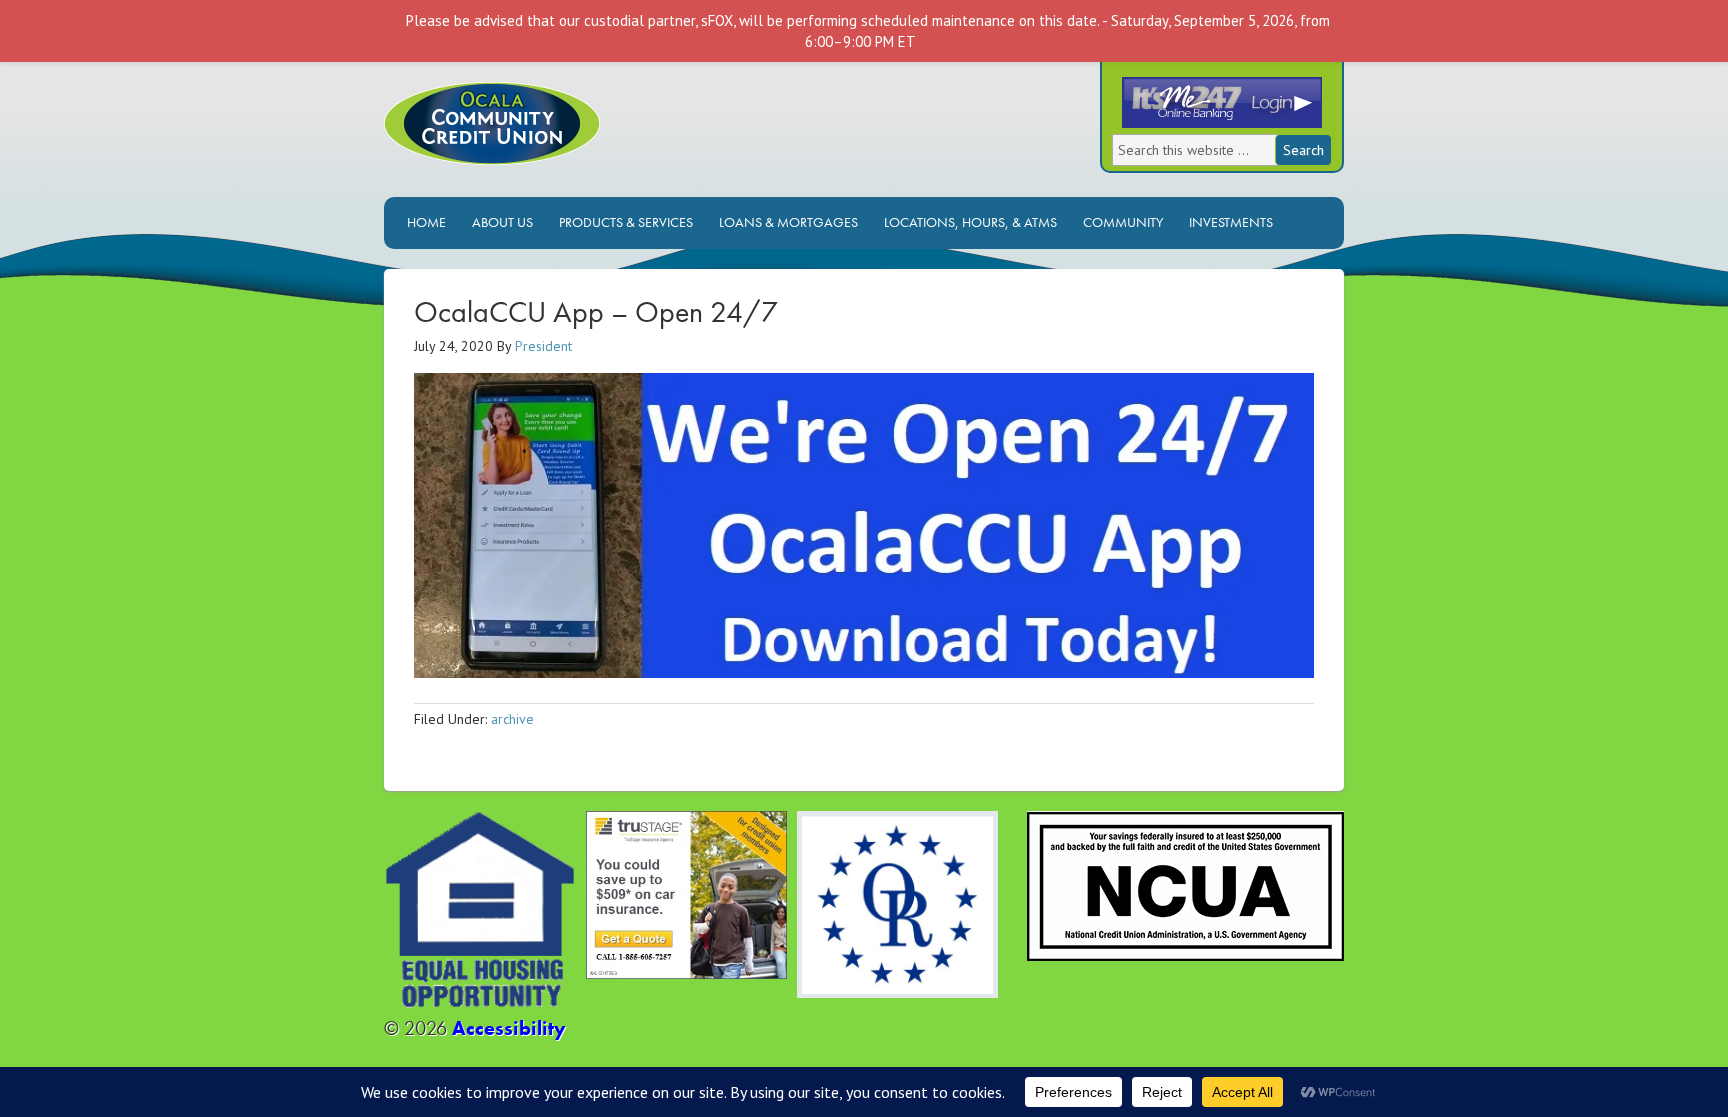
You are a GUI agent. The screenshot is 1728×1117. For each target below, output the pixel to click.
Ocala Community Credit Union (559, 139)
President (543, 346)
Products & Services (621, 222)
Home (426, 222)
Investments (1226, 222)
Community (1123, 222)
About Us (497, 222)
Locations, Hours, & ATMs (965, 222)
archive (512, 719)
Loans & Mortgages (783, 222)
